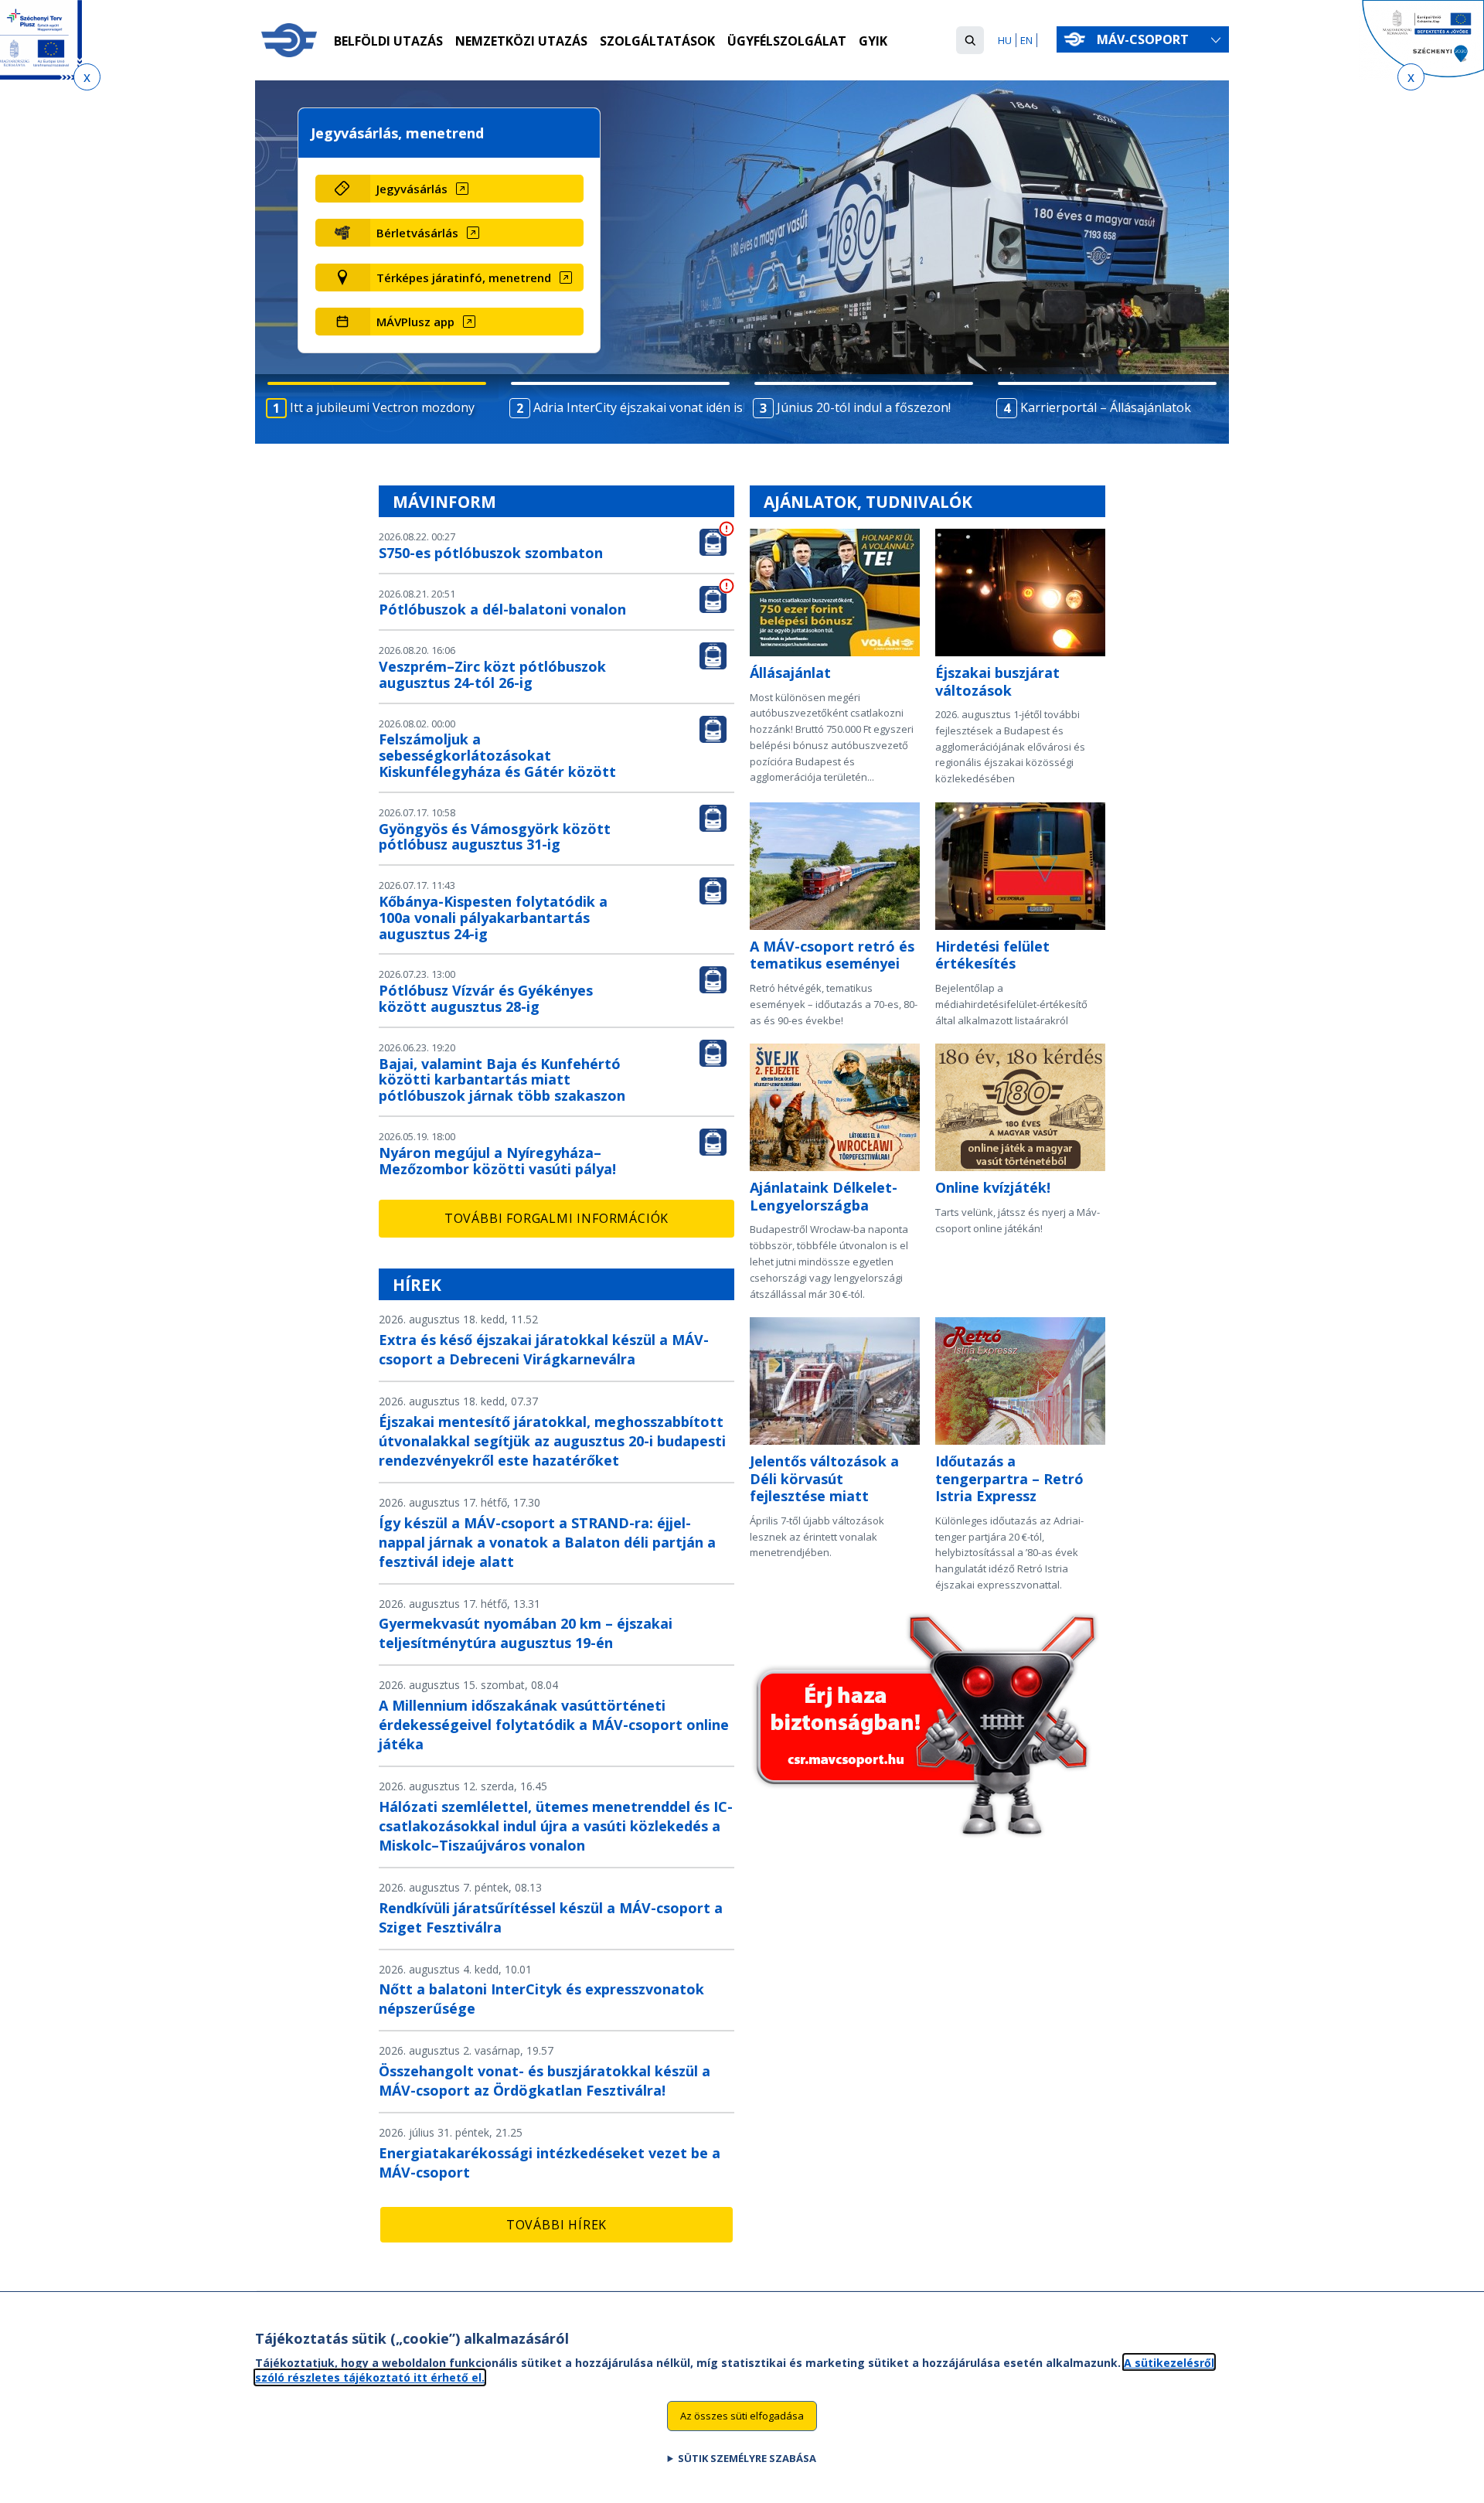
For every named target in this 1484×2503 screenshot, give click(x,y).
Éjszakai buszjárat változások (997, 681)
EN (1026, 40)
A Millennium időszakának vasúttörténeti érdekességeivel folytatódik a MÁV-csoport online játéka (554, 1725)
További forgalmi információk (556, 1218)
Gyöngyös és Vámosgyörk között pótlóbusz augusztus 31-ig (495, 837)
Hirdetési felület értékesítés (992, 955)
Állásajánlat (790, 673)
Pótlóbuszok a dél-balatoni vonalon (502, 609)
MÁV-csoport (1144, 39)
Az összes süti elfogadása (742, 2415)
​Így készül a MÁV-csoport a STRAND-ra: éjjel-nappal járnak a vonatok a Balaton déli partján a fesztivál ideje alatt (547, 1542)
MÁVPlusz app (415, 322)
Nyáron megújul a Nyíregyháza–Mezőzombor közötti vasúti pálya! (497, 1161)
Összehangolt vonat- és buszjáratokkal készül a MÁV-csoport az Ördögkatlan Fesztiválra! (545, 2081)
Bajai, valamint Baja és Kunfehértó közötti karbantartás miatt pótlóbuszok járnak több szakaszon (502, 1080)
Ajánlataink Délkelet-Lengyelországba (824, 1196)
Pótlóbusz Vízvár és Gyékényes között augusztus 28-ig (486, 998)
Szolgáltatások (657, 41)
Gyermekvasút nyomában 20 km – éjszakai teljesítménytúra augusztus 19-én (526, 1633)
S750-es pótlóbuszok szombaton (491, 553)
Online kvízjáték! (993, 1187)
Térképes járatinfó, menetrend (464, 278)
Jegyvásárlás (412, 189)
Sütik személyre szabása (747, 2457)
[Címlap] (289, 40)
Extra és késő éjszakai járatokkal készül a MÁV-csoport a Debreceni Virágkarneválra (544, 1349)
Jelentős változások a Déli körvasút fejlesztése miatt (824, 1478)
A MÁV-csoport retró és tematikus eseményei (832, 955)
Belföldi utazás (388, 41)
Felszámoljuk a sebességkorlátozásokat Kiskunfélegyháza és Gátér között (497, 755)
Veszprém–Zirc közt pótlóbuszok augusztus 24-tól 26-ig (492, 674)
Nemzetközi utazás (521, 41)
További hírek (556, 2225)
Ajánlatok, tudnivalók (868, 502)
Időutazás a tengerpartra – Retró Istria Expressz (1009, 1478)
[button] (970, 40)
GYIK (873, 41)
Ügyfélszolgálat (787, 41)
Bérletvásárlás (417, 233)
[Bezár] (87, 77)
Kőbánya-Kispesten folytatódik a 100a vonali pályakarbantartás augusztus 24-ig (493, 918)
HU (1005, 40)
